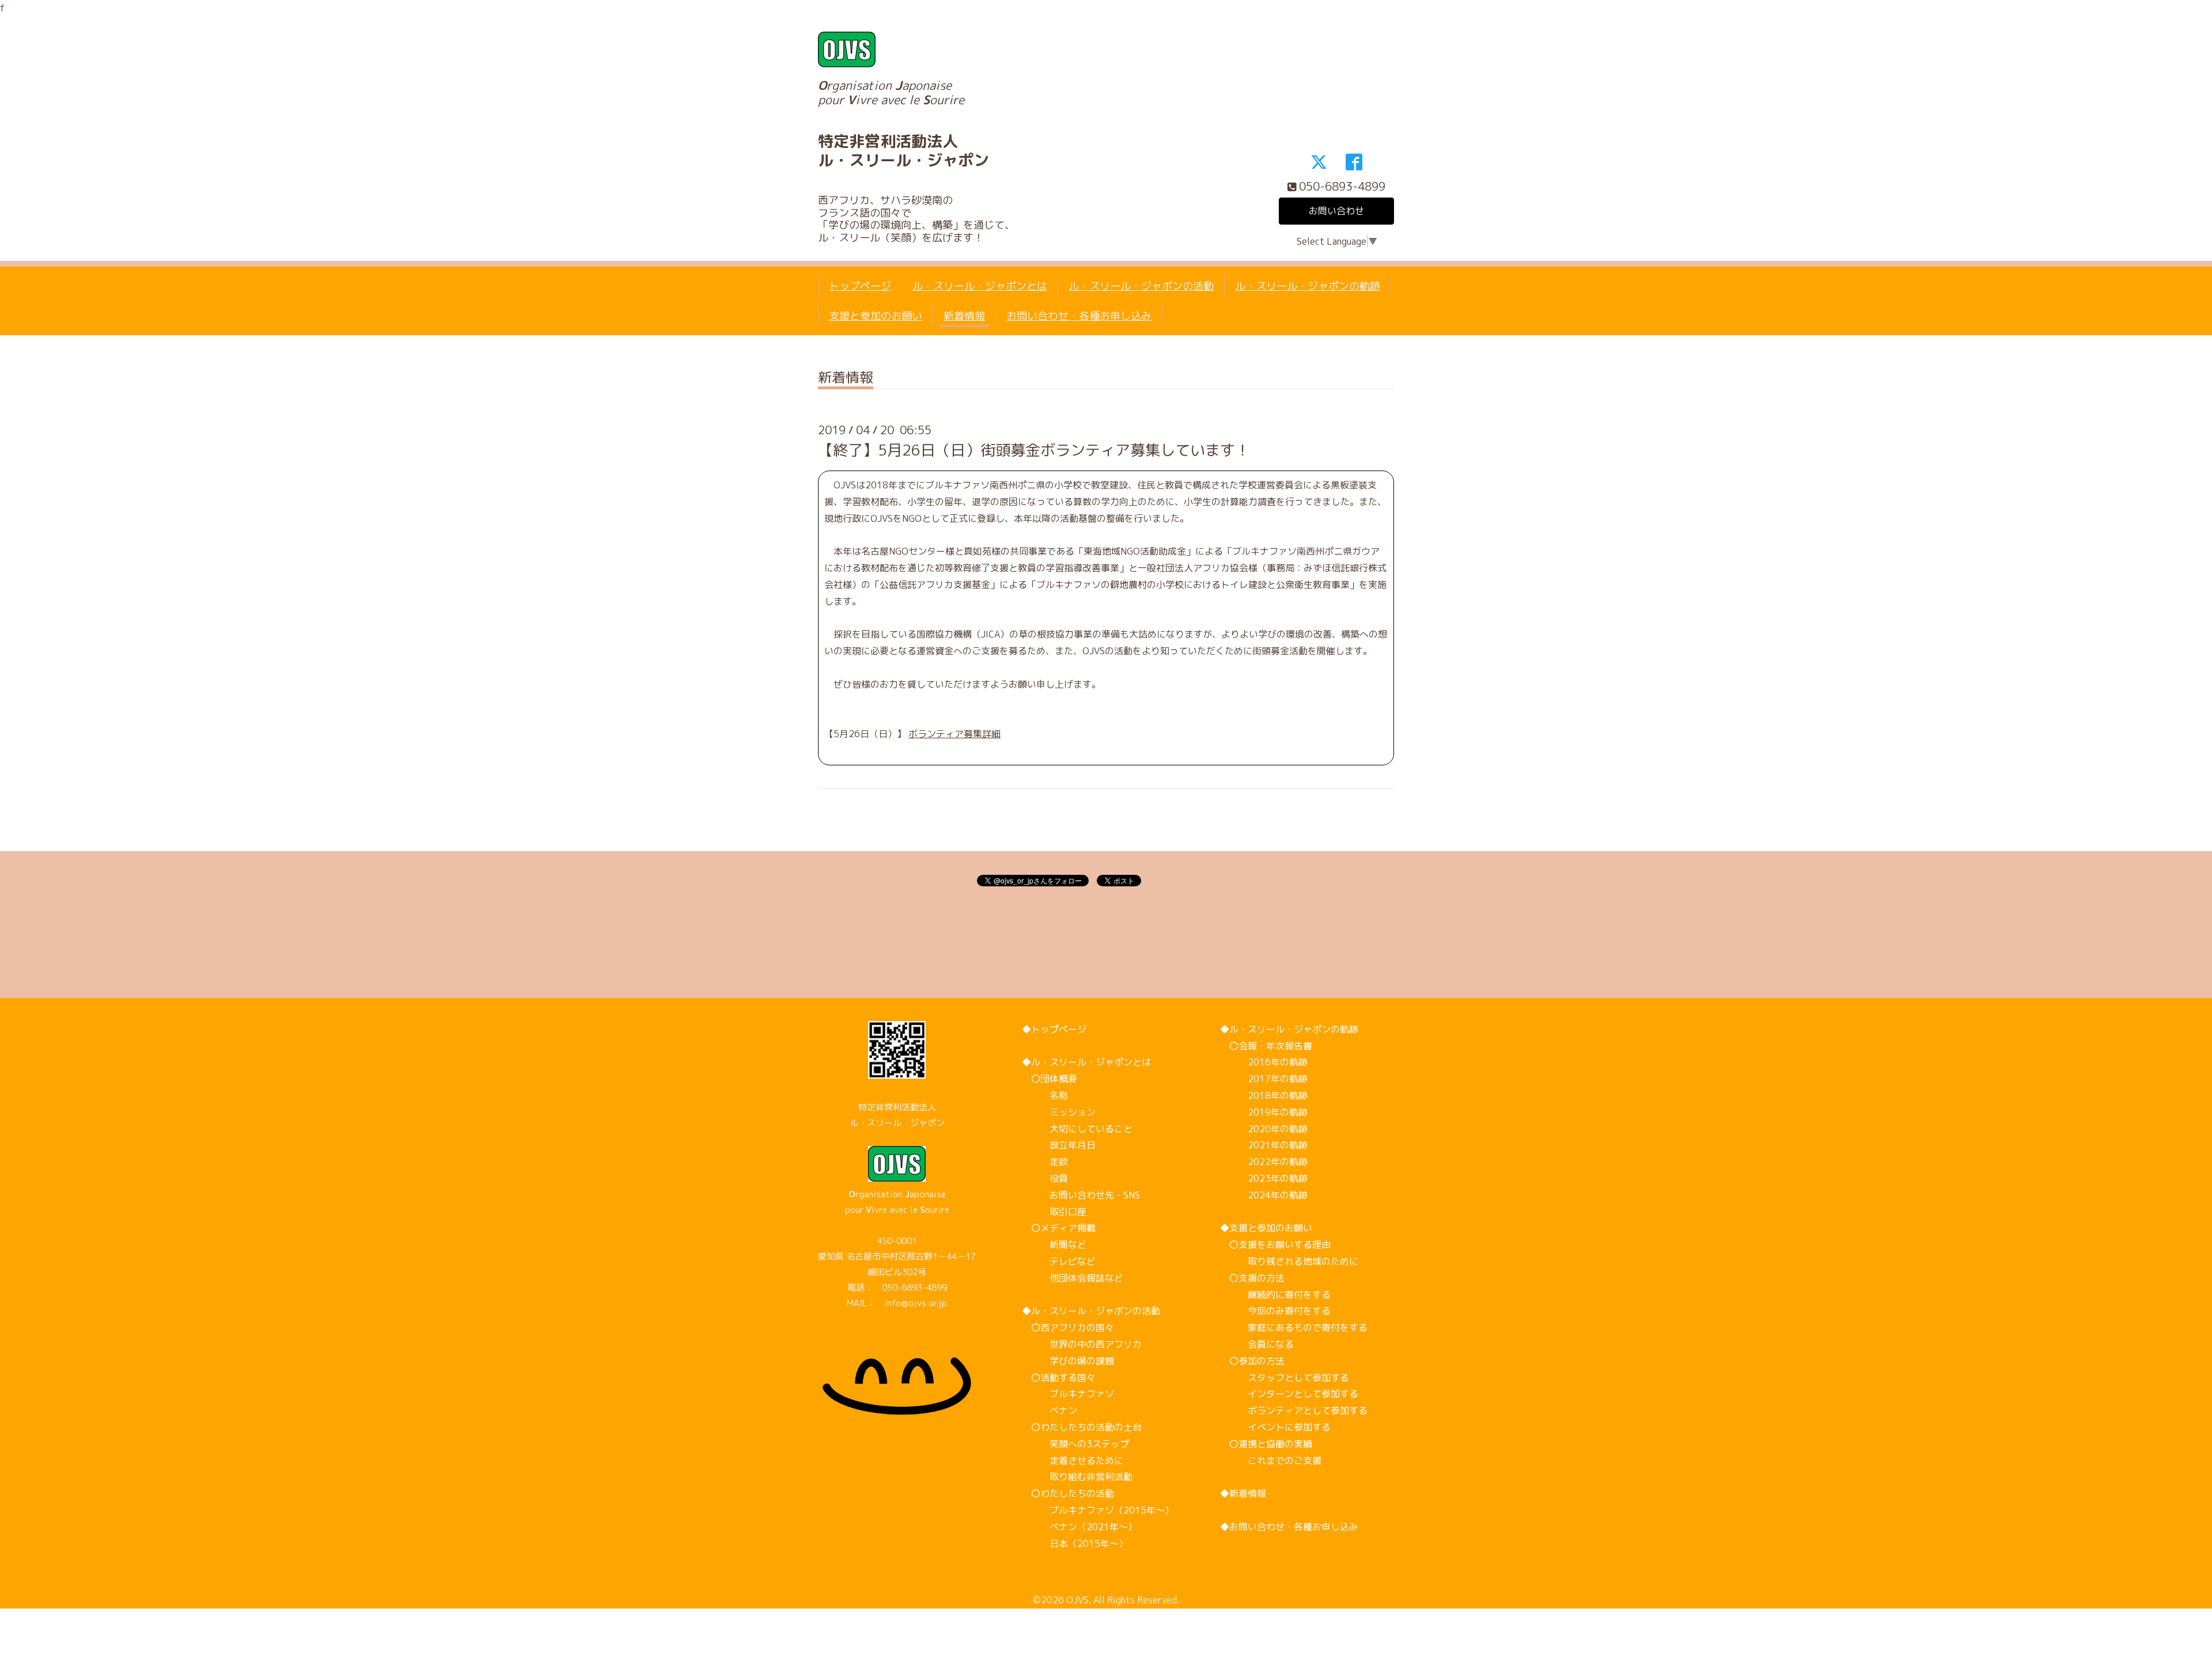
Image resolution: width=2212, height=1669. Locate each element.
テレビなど (1059, 1261)
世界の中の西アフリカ (1082, 1344)
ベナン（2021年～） (1080, 1527)
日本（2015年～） (1075, 1543)
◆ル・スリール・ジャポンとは (1086, 1062)
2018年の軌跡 (1264, 1095)
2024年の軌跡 (1264, 1195)
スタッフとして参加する (1285, 1378)
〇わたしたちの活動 (1068, 1493)
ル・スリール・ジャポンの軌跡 (1308, 286)
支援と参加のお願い (876, 316)
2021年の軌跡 (1264, 1145)
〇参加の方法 (1252, 1361)
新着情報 (964, 316)
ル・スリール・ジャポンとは (980, 286)
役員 (1045, 1178)
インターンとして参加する (1289, 1394)
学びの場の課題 (1068, 1361)
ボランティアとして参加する (1294, 1410)
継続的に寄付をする (1275, 1295)
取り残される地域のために (1289, 1261)
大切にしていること (1077, 1129)
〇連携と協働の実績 (1266, 1444)
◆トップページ (1054, 1029)
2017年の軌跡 (1264, 1079)
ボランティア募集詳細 (955, 734)
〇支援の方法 (1252, 1278)
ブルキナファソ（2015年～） (1098, 1510)
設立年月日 (1059, 1145)
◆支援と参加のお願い (1266, 1228)
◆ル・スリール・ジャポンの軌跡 (1289, 1029)
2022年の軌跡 (1264, 1162)
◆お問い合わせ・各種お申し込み (1289, 1527)
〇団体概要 (1050, 1079)
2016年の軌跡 (1264, 1062)
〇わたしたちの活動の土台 (1082, 1427)
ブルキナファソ (1068, 1394)
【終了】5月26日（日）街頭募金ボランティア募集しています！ (1034, 450)
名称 (1045, 1095)
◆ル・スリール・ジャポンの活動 (1091, 1311)
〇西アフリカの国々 (1068, 1327)
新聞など (1054, 1245)
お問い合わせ (1336, 211)
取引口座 (1054, 1212)
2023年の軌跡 (1264, 1178)
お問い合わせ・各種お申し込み (1079, 316)
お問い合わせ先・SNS (1081, 1195)
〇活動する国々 (1059, 1378)
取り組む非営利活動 (1077, 1477)
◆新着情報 (1243, 1493)
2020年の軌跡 (1264, 1129)
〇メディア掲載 (1059, 1228)
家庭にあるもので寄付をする (1294, 1327)
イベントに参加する (1275, 1427)
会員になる (1257, 1344)
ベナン (1050, 1410)
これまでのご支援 (1271, 1461)
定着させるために (1073, 1461)
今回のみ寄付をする (1275, 1311)
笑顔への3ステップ (1075, 1444)
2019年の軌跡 (1264, 1112)
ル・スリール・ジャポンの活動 (1141, 286)
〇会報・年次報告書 (1266, 1046)
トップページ (860, 286)
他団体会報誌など (1073, 1278)
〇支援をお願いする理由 (1275, 1245)
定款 (1045, 1162)
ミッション (1059, 1112)
